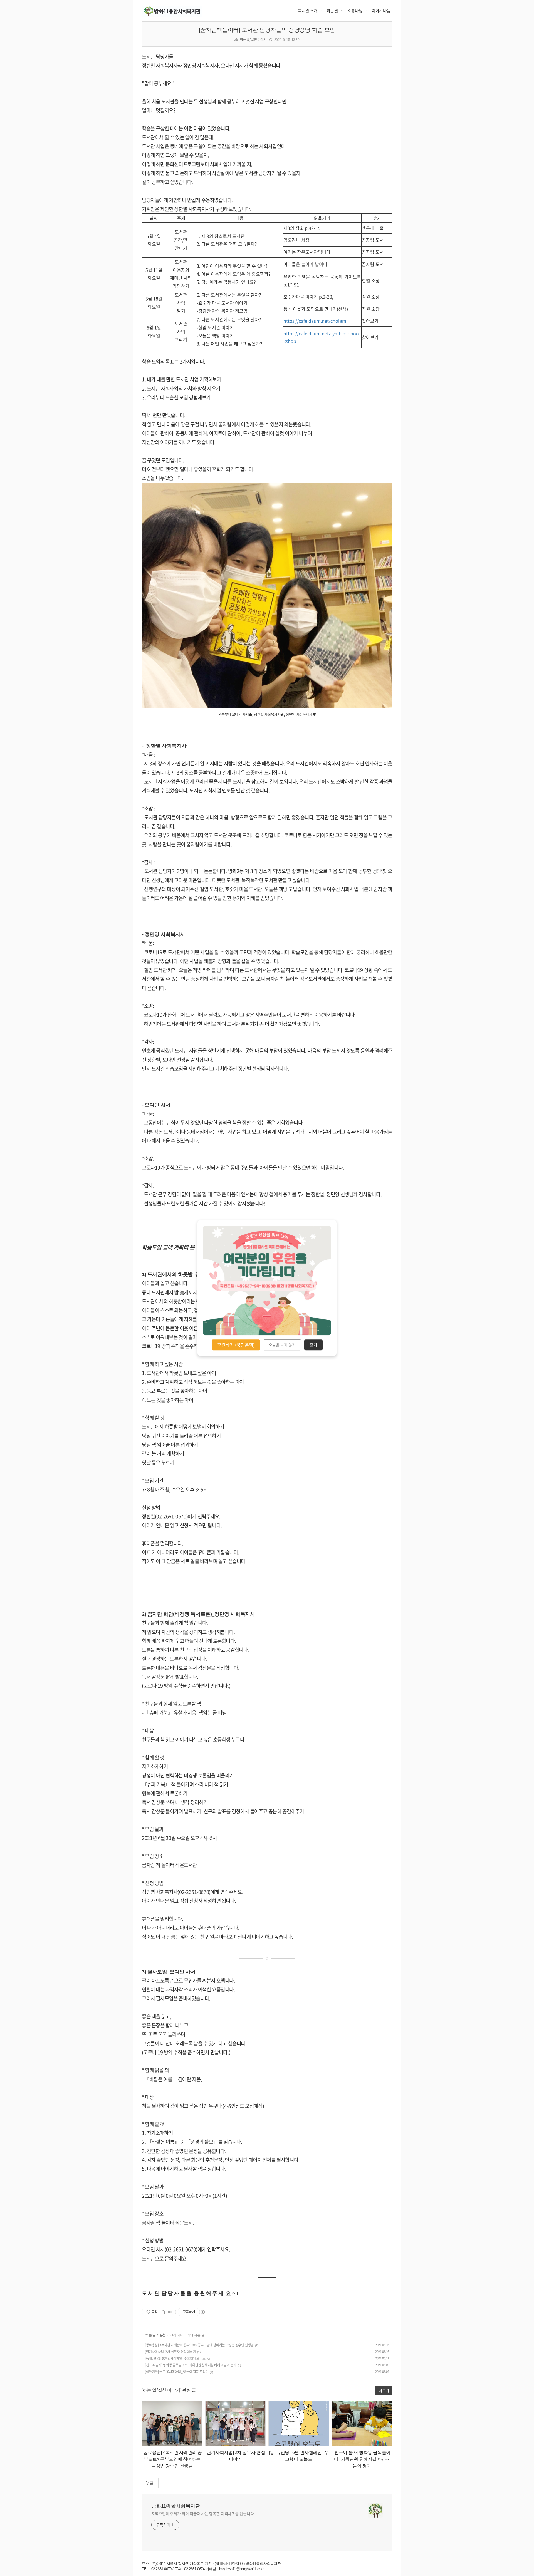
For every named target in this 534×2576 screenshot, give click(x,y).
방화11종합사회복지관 (176, 2506)
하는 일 (333, 11)
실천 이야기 (168, 2335)
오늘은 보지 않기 (282, 1345)
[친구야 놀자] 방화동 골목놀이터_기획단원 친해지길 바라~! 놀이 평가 (191, 2365)
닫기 (313, 1345)
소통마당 (355, 11)
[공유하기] (163, 2312)
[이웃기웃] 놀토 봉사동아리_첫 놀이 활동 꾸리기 (177, 2372)
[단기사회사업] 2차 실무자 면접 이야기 (170, 2352)
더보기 (384, 2390)
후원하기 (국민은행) (236, 1345)
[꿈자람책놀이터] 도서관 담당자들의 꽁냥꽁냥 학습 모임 (267, 30)
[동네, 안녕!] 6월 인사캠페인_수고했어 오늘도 (175, 2358)
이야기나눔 (381, 11)
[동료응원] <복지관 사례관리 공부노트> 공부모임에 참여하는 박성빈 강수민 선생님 (199, 2345)
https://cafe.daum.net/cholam (315, 321)
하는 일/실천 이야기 (253, 39)
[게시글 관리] (170, 2312)
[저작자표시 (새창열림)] (202, 2312)
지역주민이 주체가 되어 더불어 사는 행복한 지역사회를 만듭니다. (203, 2513)
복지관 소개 (308, 11)
